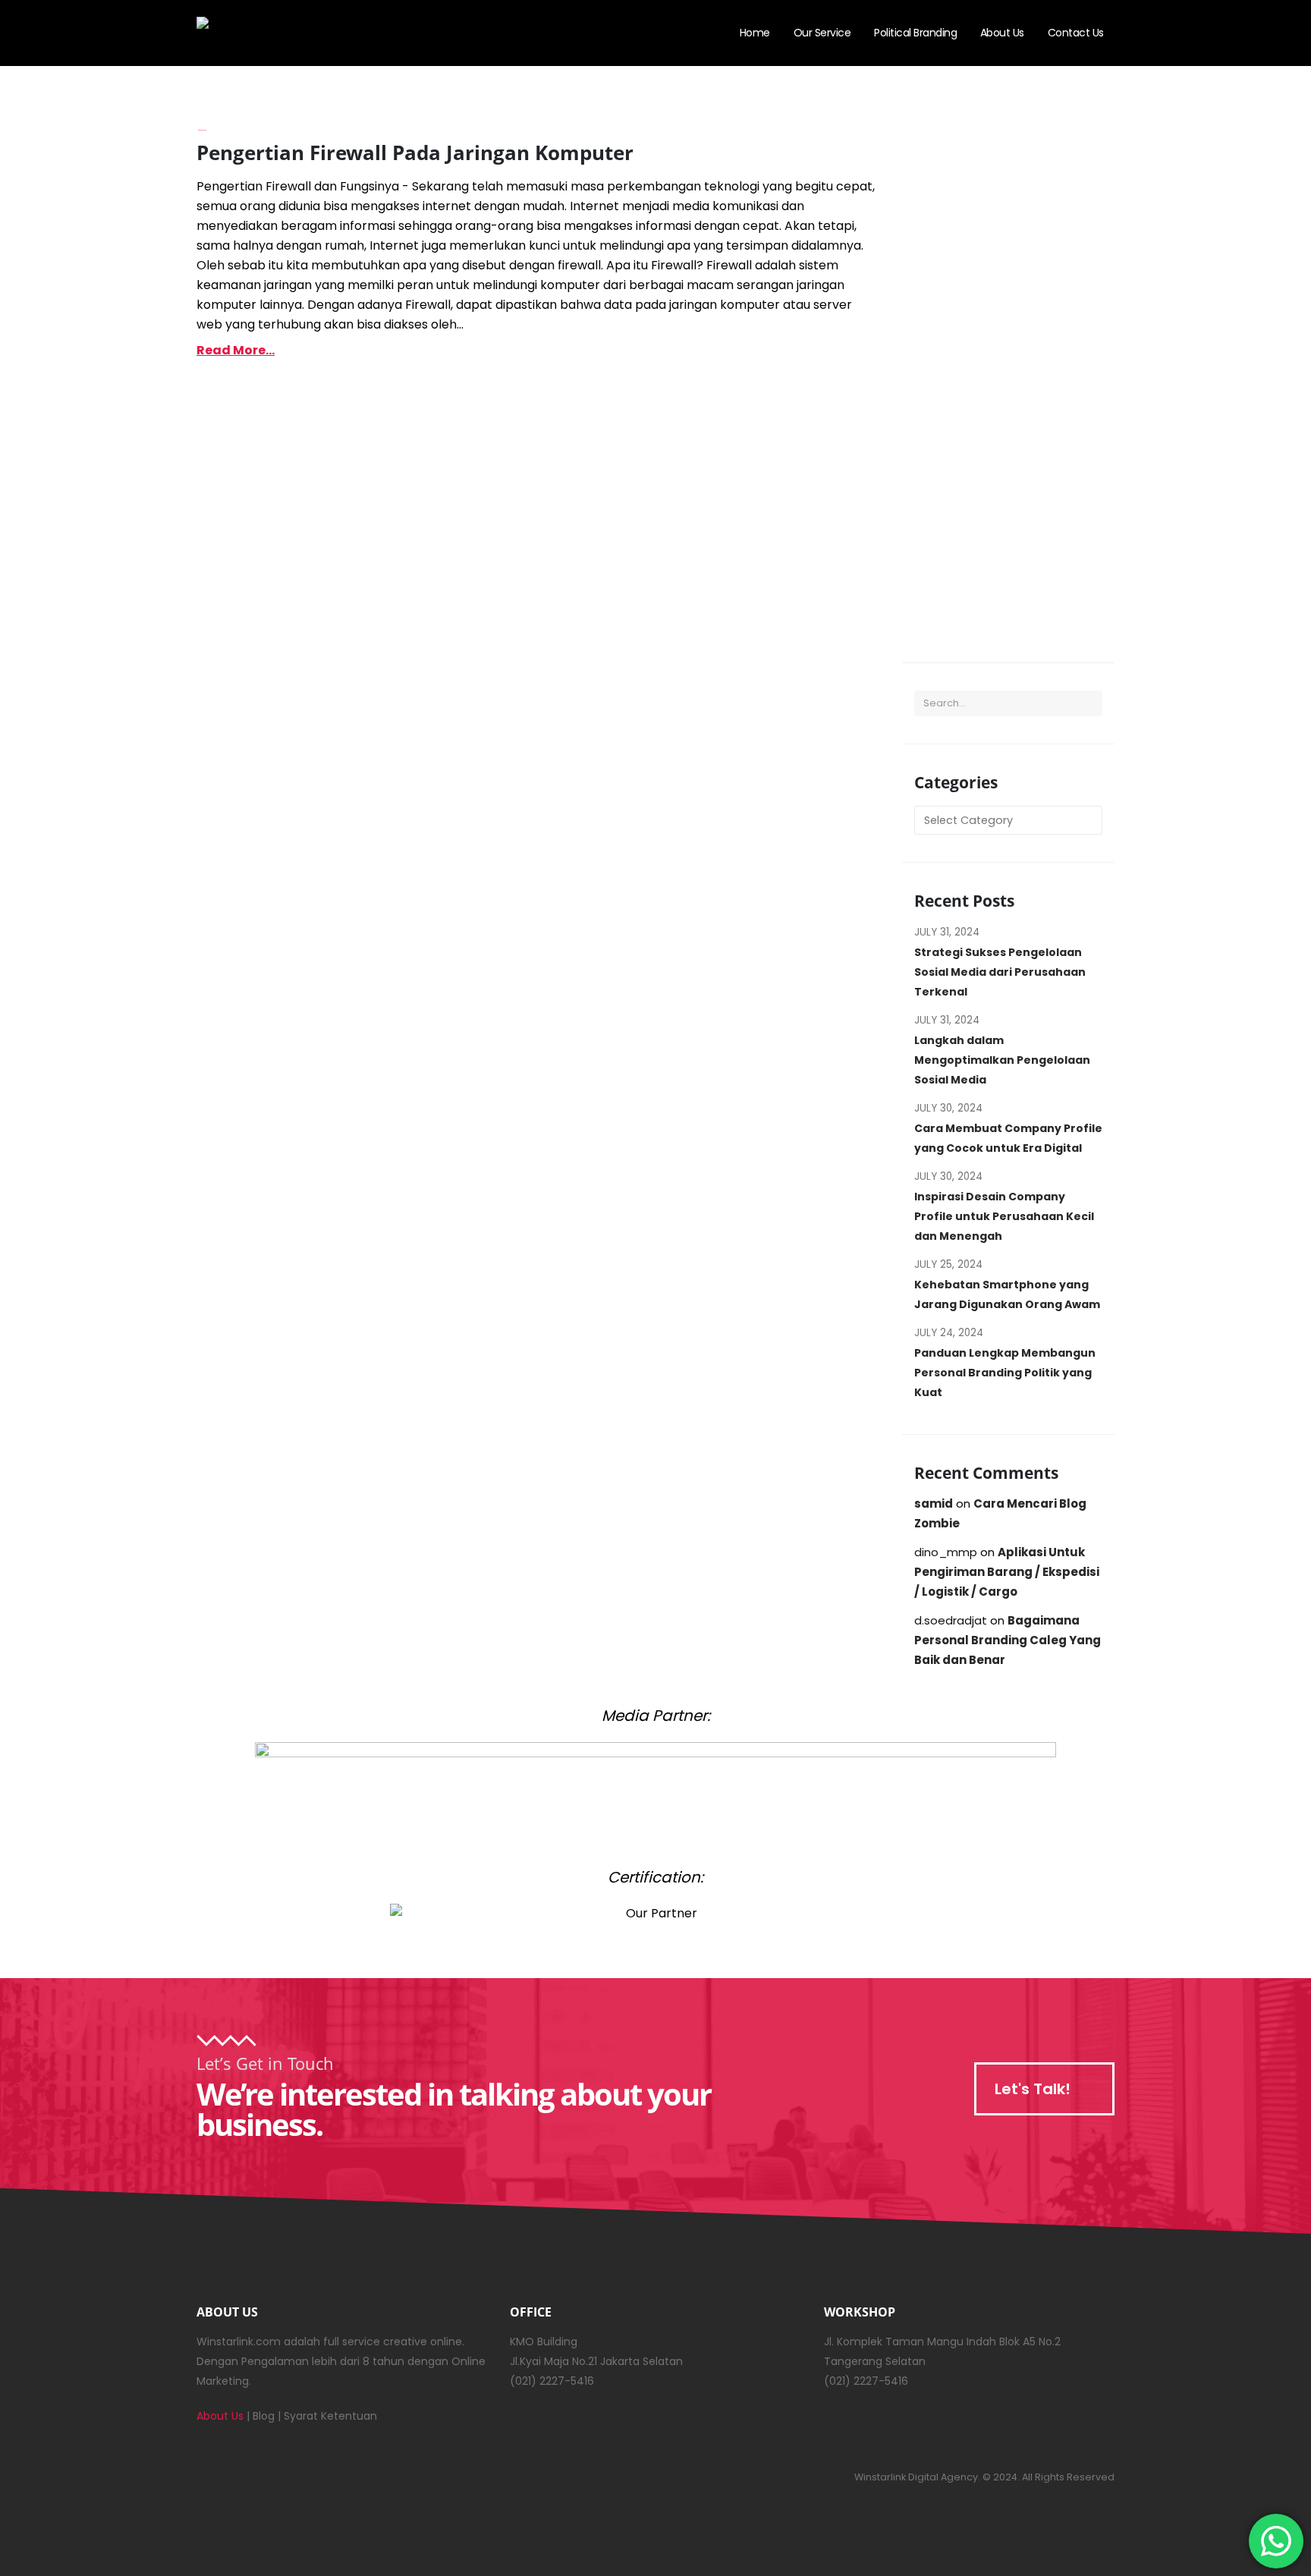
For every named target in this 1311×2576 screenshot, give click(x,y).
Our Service (822, 33)
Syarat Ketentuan (330, 2416)
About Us (1002, 33)
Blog (264, 2416)
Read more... (236, 350)
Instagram (221, 2477)
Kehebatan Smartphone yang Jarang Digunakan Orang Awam (1007, 1294)
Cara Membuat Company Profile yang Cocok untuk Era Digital (1008, 1138)
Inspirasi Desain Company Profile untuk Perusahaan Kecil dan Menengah (1004, 1216)
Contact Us (1076, 33)
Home (755, 33)
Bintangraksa (202, 130)
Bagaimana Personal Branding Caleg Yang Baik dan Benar (1008, 1640)
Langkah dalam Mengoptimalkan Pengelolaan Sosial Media (1002, 1060)
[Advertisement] (1008, 388)
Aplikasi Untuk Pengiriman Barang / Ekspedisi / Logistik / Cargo (1007, 1572)
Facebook (261, 2477)
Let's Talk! (1034, 2089)
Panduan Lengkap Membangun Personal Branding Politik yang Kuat (1005, 1373)
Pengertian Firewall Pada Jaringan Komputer (415, 153)
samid (934, 1503)
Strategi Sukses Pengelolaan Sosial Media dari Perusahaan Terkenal (1000, 972)
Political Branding (915, 33)
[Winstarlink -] (272, 33)
